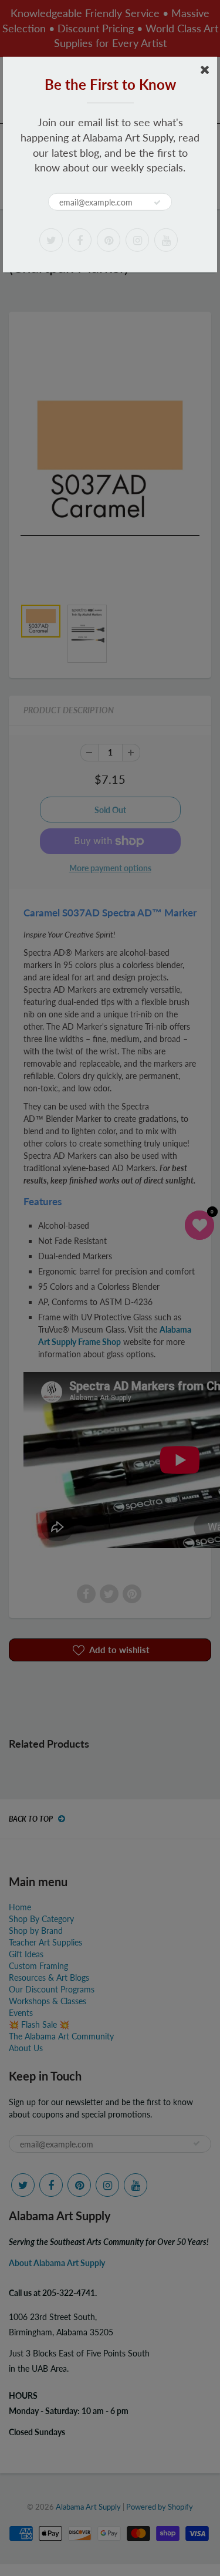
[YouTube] (166, 240)
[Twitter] (51, 240)
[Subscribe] (157, 203)
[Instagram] (137, 240)
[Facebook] (80, 240)
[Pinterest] (109, 240)
